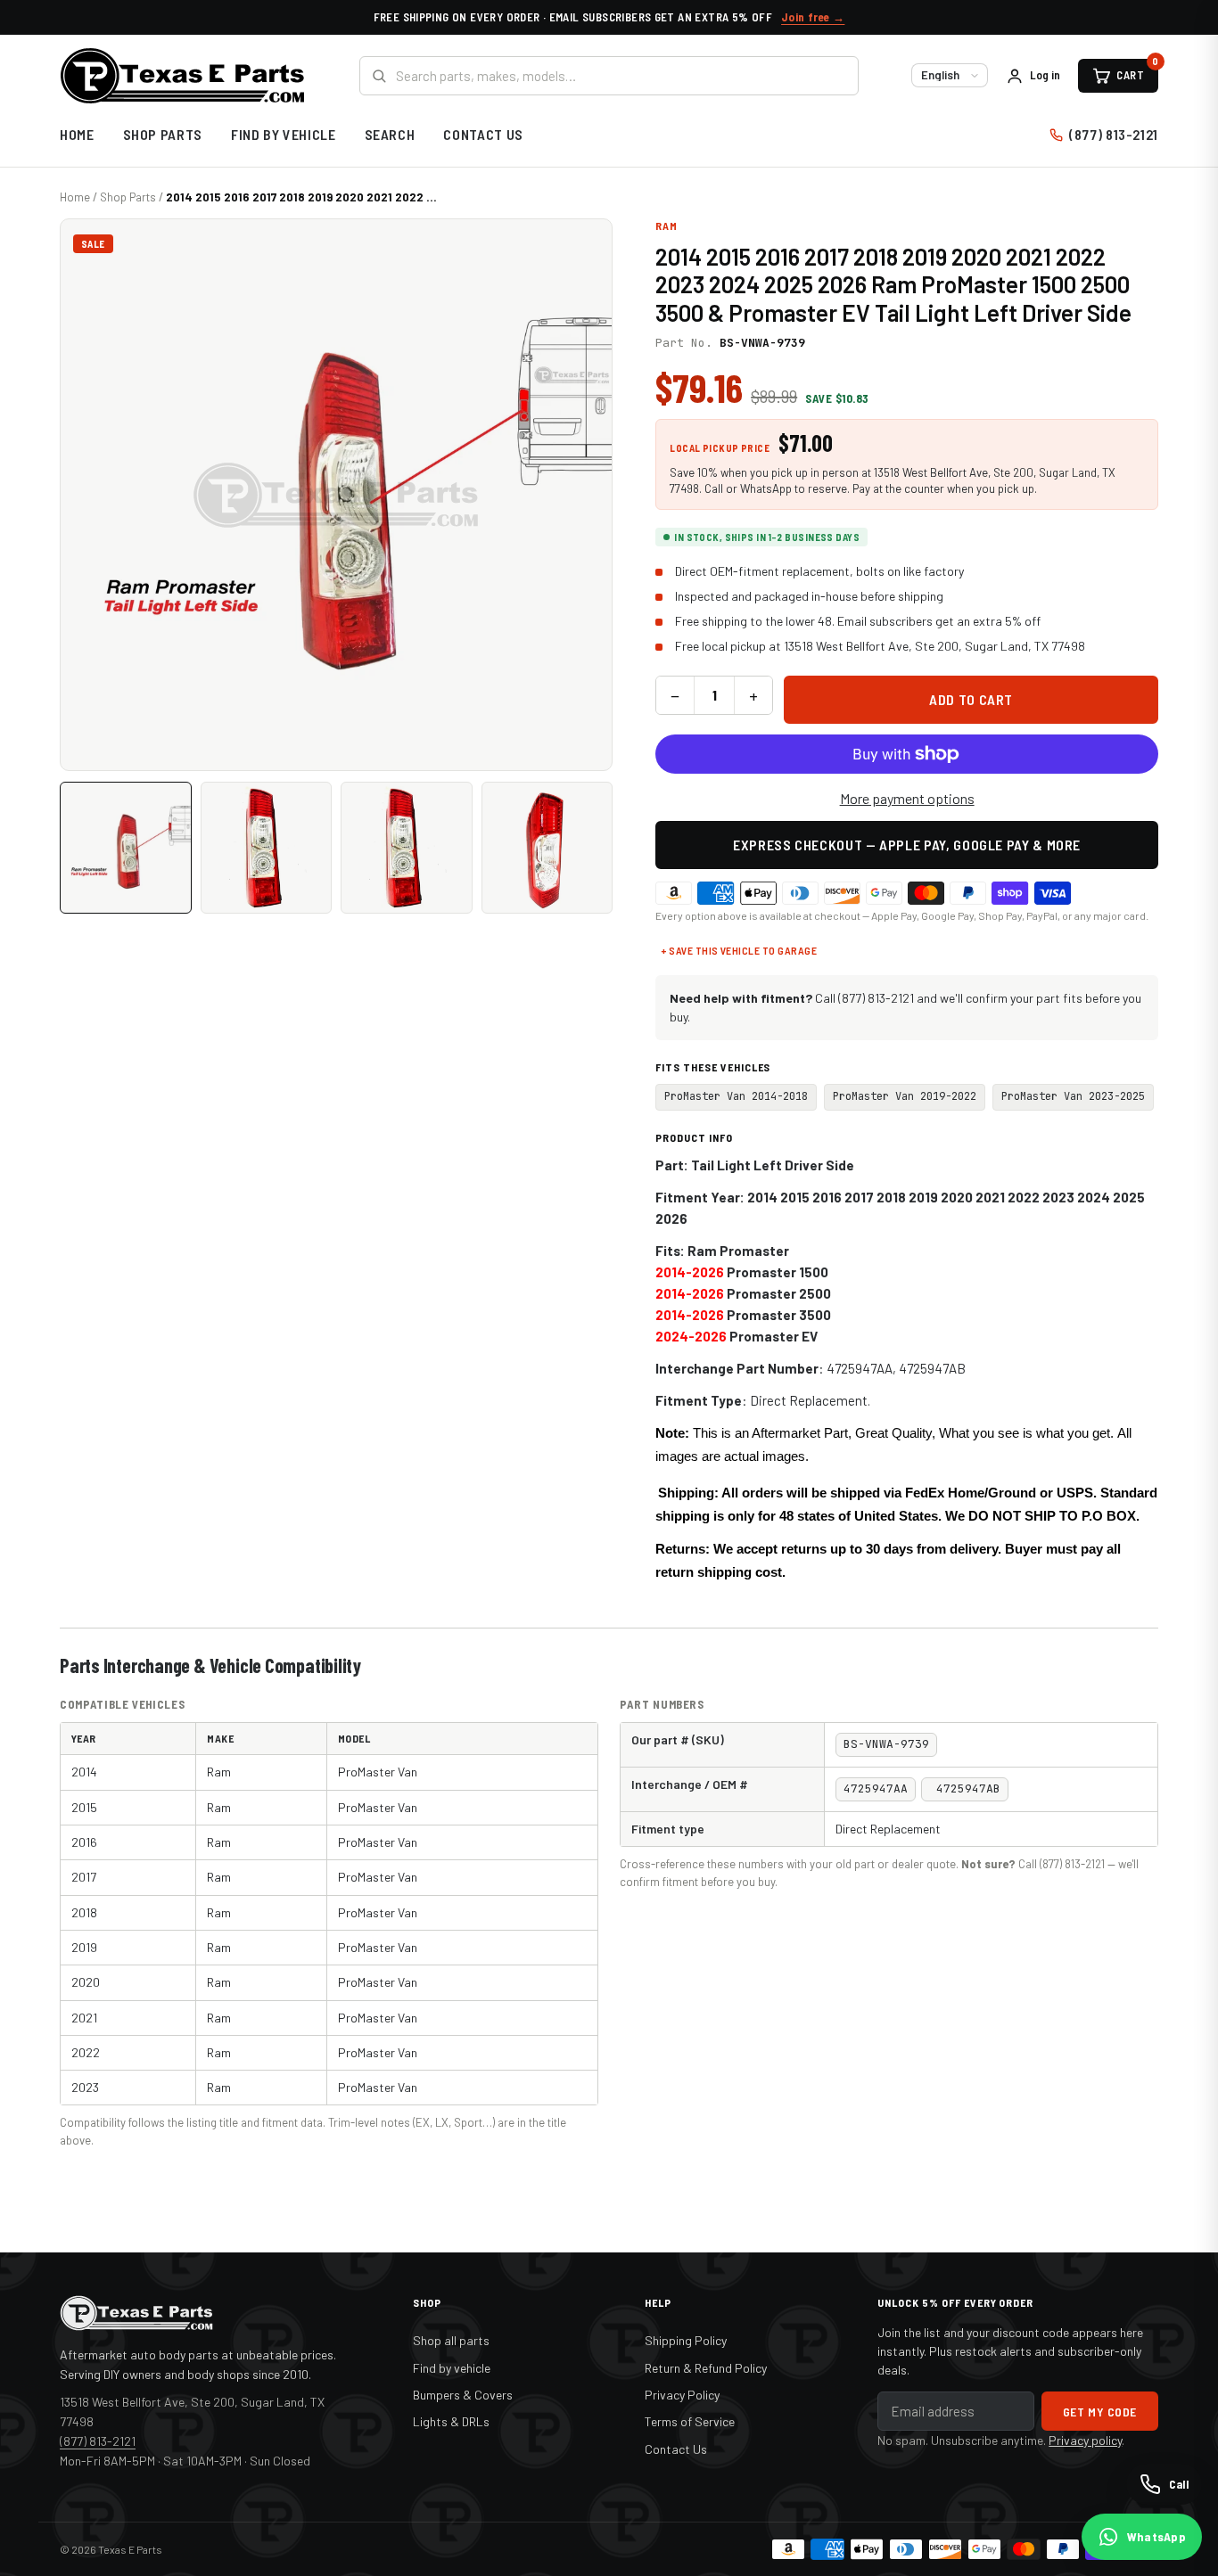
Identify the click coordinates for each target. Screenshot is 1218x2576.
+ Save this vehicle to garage (739, 950)
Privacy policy (1085, 2440)
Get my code (1100, 2412)
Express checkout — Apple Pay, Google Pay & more (907, 845)
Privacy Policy (682, 2395)
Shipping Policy (686, 2340)
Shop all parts (451, 2340)
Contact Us (483, 134)
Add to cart (971, 699)
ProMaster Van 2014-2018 (736, 1096)
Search (390, 134)
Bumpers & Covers (463, 2395)
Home (77, 134)
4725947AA (860, 1368)
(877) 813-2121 (1114, 134)
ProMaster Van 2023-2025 (1073, 1096)
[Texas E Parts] (182, 76)
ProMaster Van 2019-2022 (905, 1096)
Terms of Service (690, 2421)
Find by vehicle (452, 2368)
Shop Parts (163, 134)
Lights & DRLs (451, 2421)
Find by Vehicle (284, 134)
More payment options (907, 798)
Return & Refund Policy (706, 2368)
